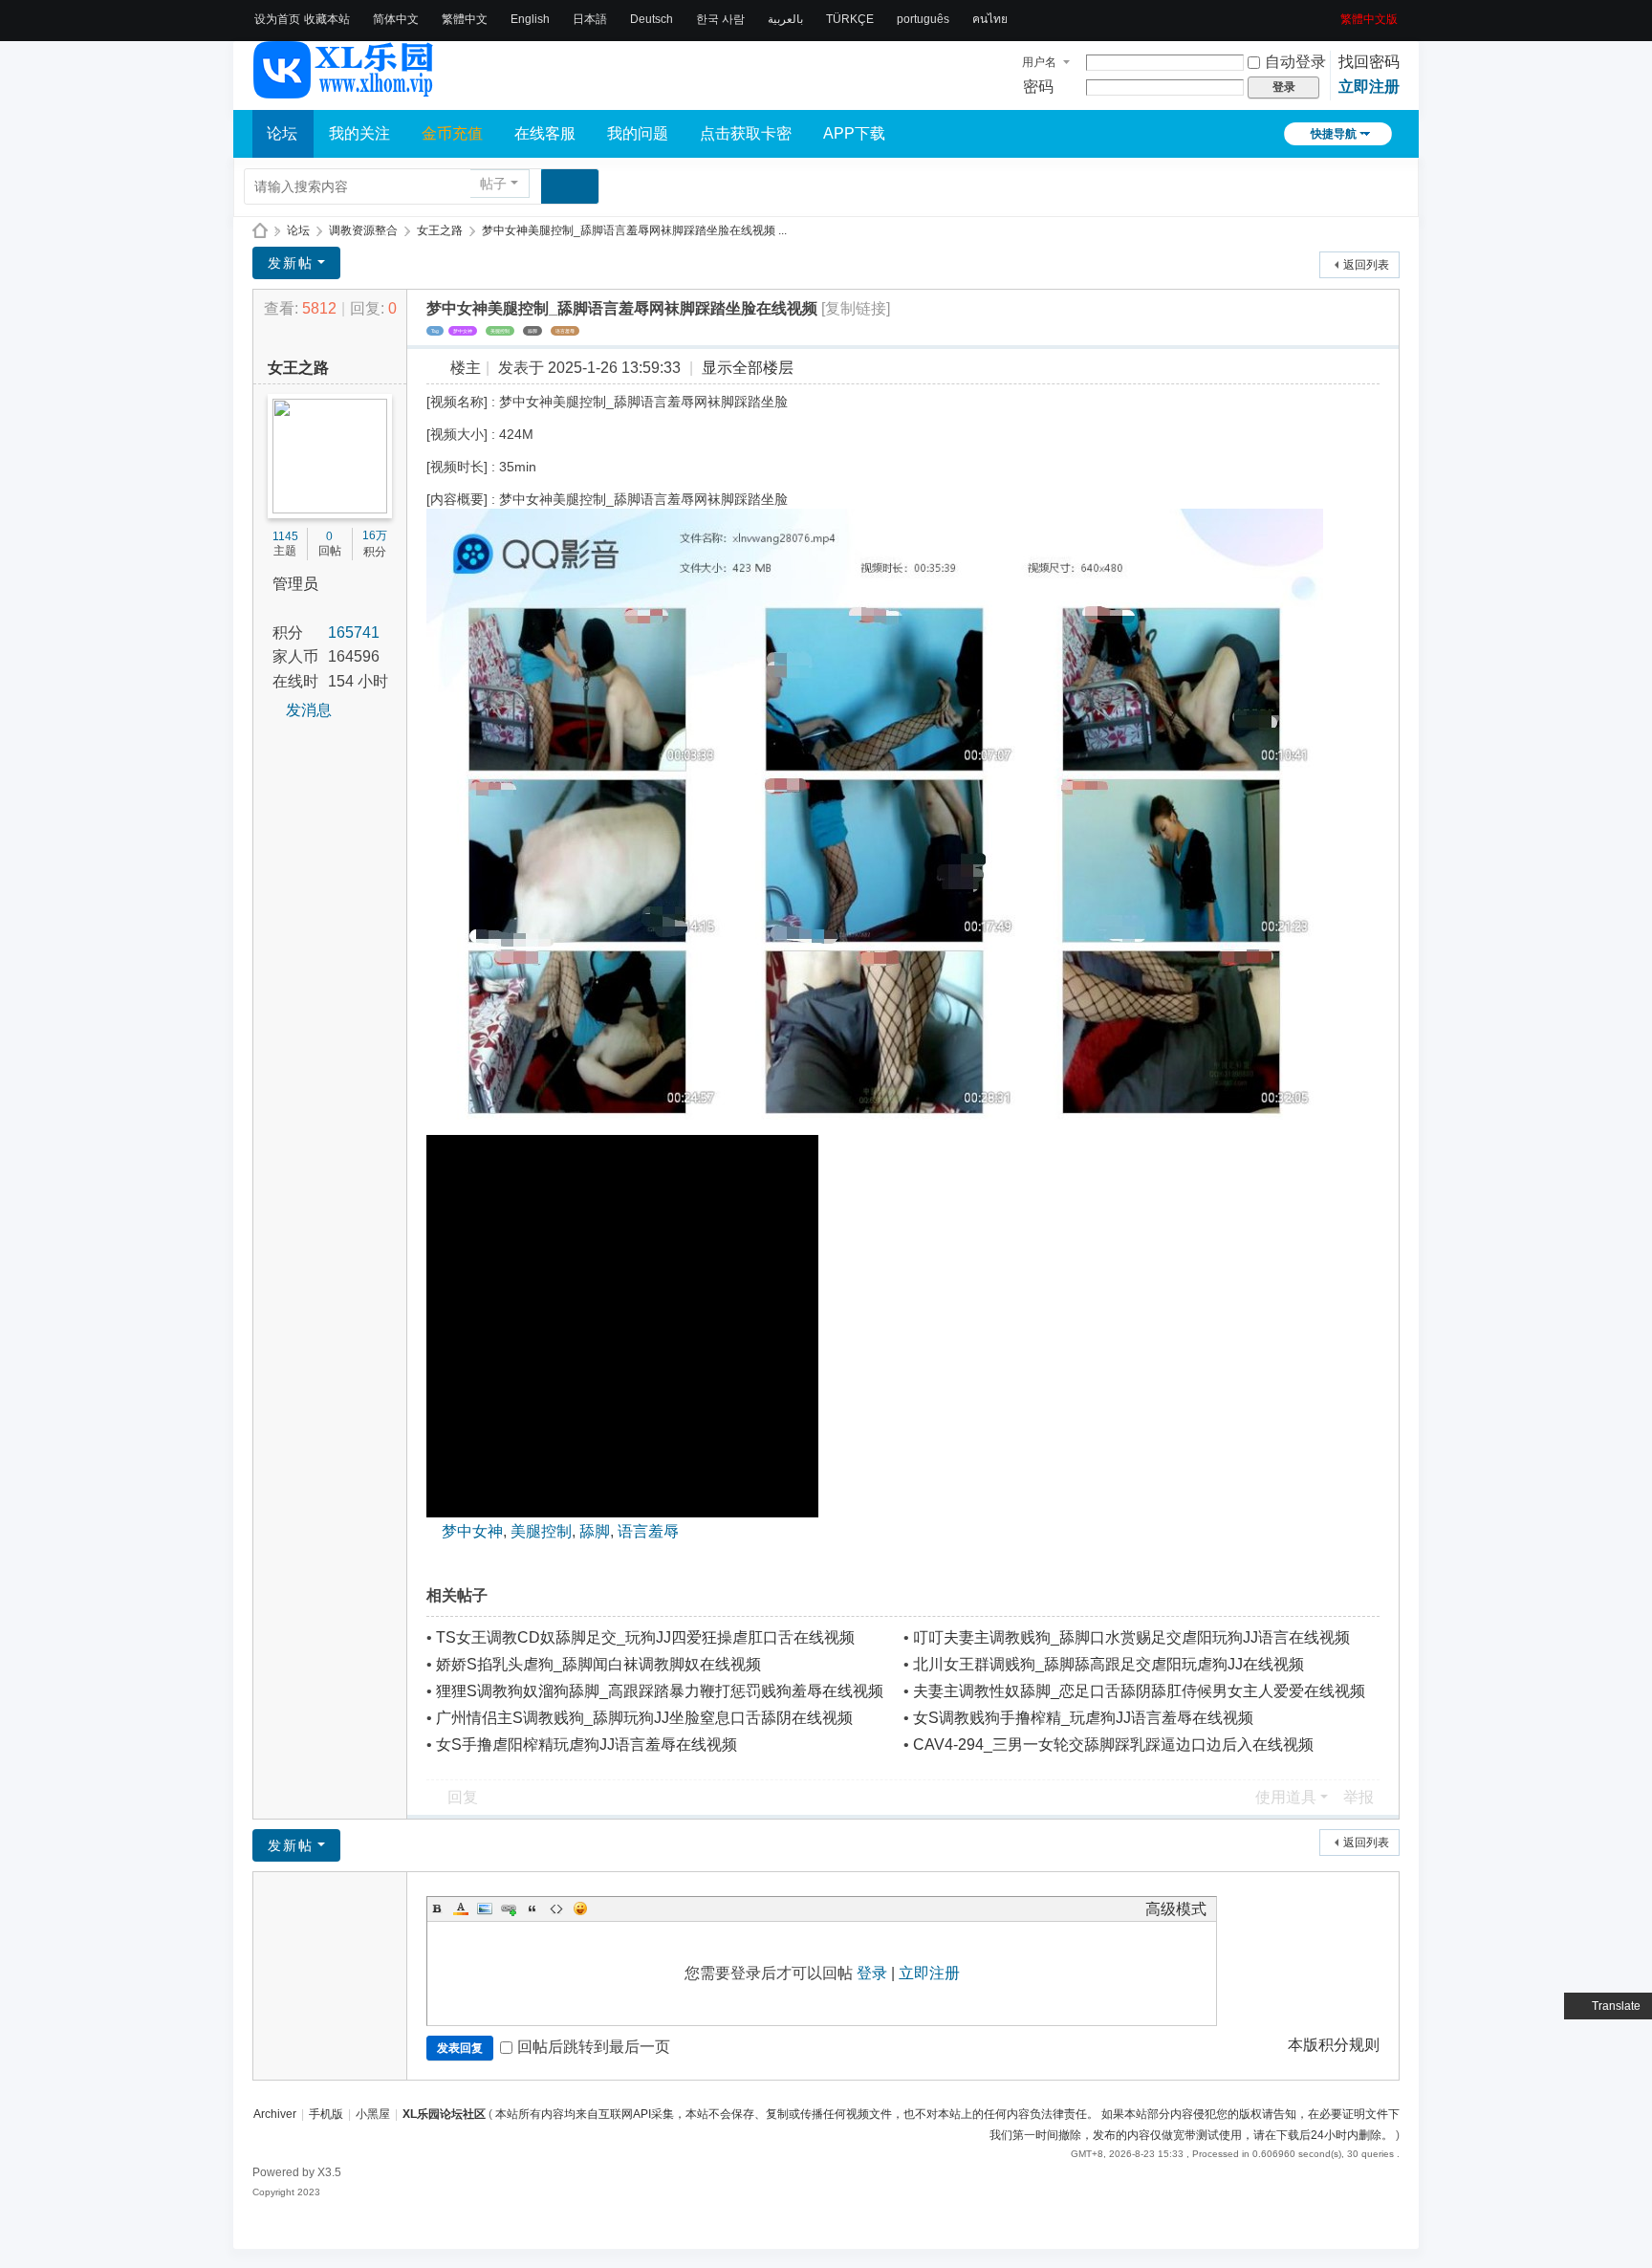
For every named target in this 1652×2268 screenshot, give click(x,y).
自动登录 (1295, 62)
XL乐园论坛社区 (260, 231)
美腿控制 (500, 331)
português (923, 19)
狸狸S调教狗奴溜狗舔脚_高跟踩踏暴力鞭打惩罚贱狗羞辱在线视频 (660, 1691)
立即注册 (1369, 87)
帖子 (493, 184)
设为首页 (277, 19)
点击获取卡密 (746, 133)
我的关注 (359, 133)
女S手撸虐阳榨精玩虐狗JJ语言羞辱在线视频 (587, 1745)
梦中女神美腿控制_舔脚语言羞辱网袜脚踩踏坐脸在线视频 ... (634, 230)
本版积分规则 (1334, 2045)
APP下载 (854, 133)
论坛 (282, 133)
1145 (285, 536)
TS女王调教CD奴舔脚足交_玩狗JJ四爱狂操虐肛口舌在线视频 (645, 1637)
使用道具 (1286, 1797)
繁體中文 (465, 19)
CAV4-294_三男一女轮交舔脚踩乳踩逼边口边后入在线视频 (1113, 1745)
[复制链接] (856, 308)
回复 (463, 1797)
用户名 (1039, 62)
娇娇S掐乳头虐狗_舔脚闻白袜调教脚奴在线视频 (598, 1664)
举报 (1359, 1797)
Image (485, 1908)
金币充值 (452, 133)
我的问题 (638, 133)
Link (509, 1908)
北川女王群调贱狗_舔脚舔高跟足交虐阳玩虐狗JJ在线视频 (1109, 1664)
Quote (533, 1908)
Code (556, 1908)
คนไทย (990, 19)
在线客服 (545, 133)
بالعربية (785, 19)
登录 (872, 1973)
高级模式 (1176, 1909)
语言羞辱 (565, 331)
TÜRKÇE (850, 19)
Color (461, 1908)
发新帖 (291, 263)
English (530, 19)
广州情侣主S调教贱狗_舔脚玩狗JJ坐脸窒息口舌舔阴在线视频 (644, 1718)
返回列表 (1366, 265)
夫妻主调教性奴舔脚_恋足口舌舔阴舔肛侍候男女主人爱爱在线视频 (1139, 1691)
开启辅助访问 (1334, 13)
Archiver (275, 2114)
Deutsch (652, 19)
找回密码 (1369, 62)
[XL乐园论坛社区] (344, 90)
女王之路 (440, 230)
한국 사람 (720, 19)
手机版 (326, 2114)
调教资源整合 (363, 230)
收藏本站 (327, 19)
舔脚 (533, 331)
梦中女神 (463, 331)
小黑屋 (373, 2114)
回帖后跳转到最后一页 (594, 2047)
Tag (435, 331)
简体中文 (396, 19)
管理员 (295, 584)
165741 (354, 632)
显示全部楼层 (748, 368)
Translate (1616, 2006)
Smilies (580, 1908)
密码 (1038, 87)
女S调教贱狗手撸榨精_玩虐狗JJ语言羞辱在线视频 (1083, 1718)
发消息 (309, 710)
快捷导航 (1334, 134)
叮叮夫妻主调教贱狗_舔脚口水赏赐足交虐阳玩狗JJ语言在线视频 (1131, 1637)
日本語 (590, 19)
